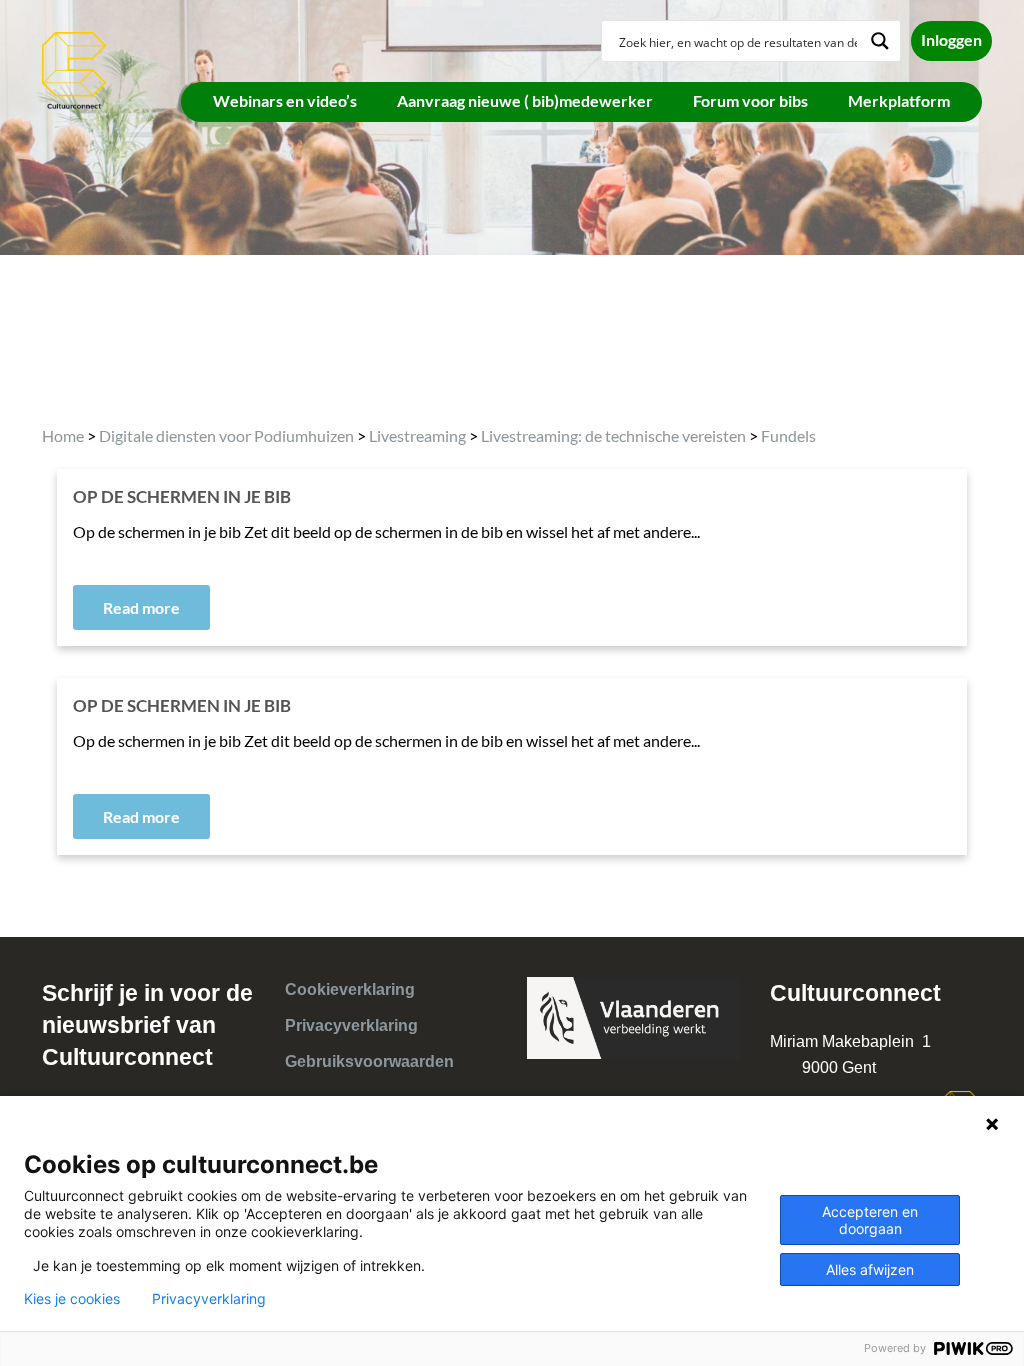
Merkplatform (899, 100)
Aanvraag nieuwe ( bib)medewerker (525, 100)
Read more (141, 607)
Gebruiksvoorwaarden (369, 1061)
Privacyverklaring (351, 1025)
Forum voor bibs (750, 100)
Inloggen (951, 39)
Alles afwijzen (870, 1269)
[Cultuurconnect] (75, 68)
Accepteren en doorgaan (870, 1220)
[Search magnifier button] (880, 41)
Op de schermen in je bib (182, 705)
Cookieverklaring (350, 989)
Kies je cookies (72, 1299)
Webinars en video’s (285, 100)
